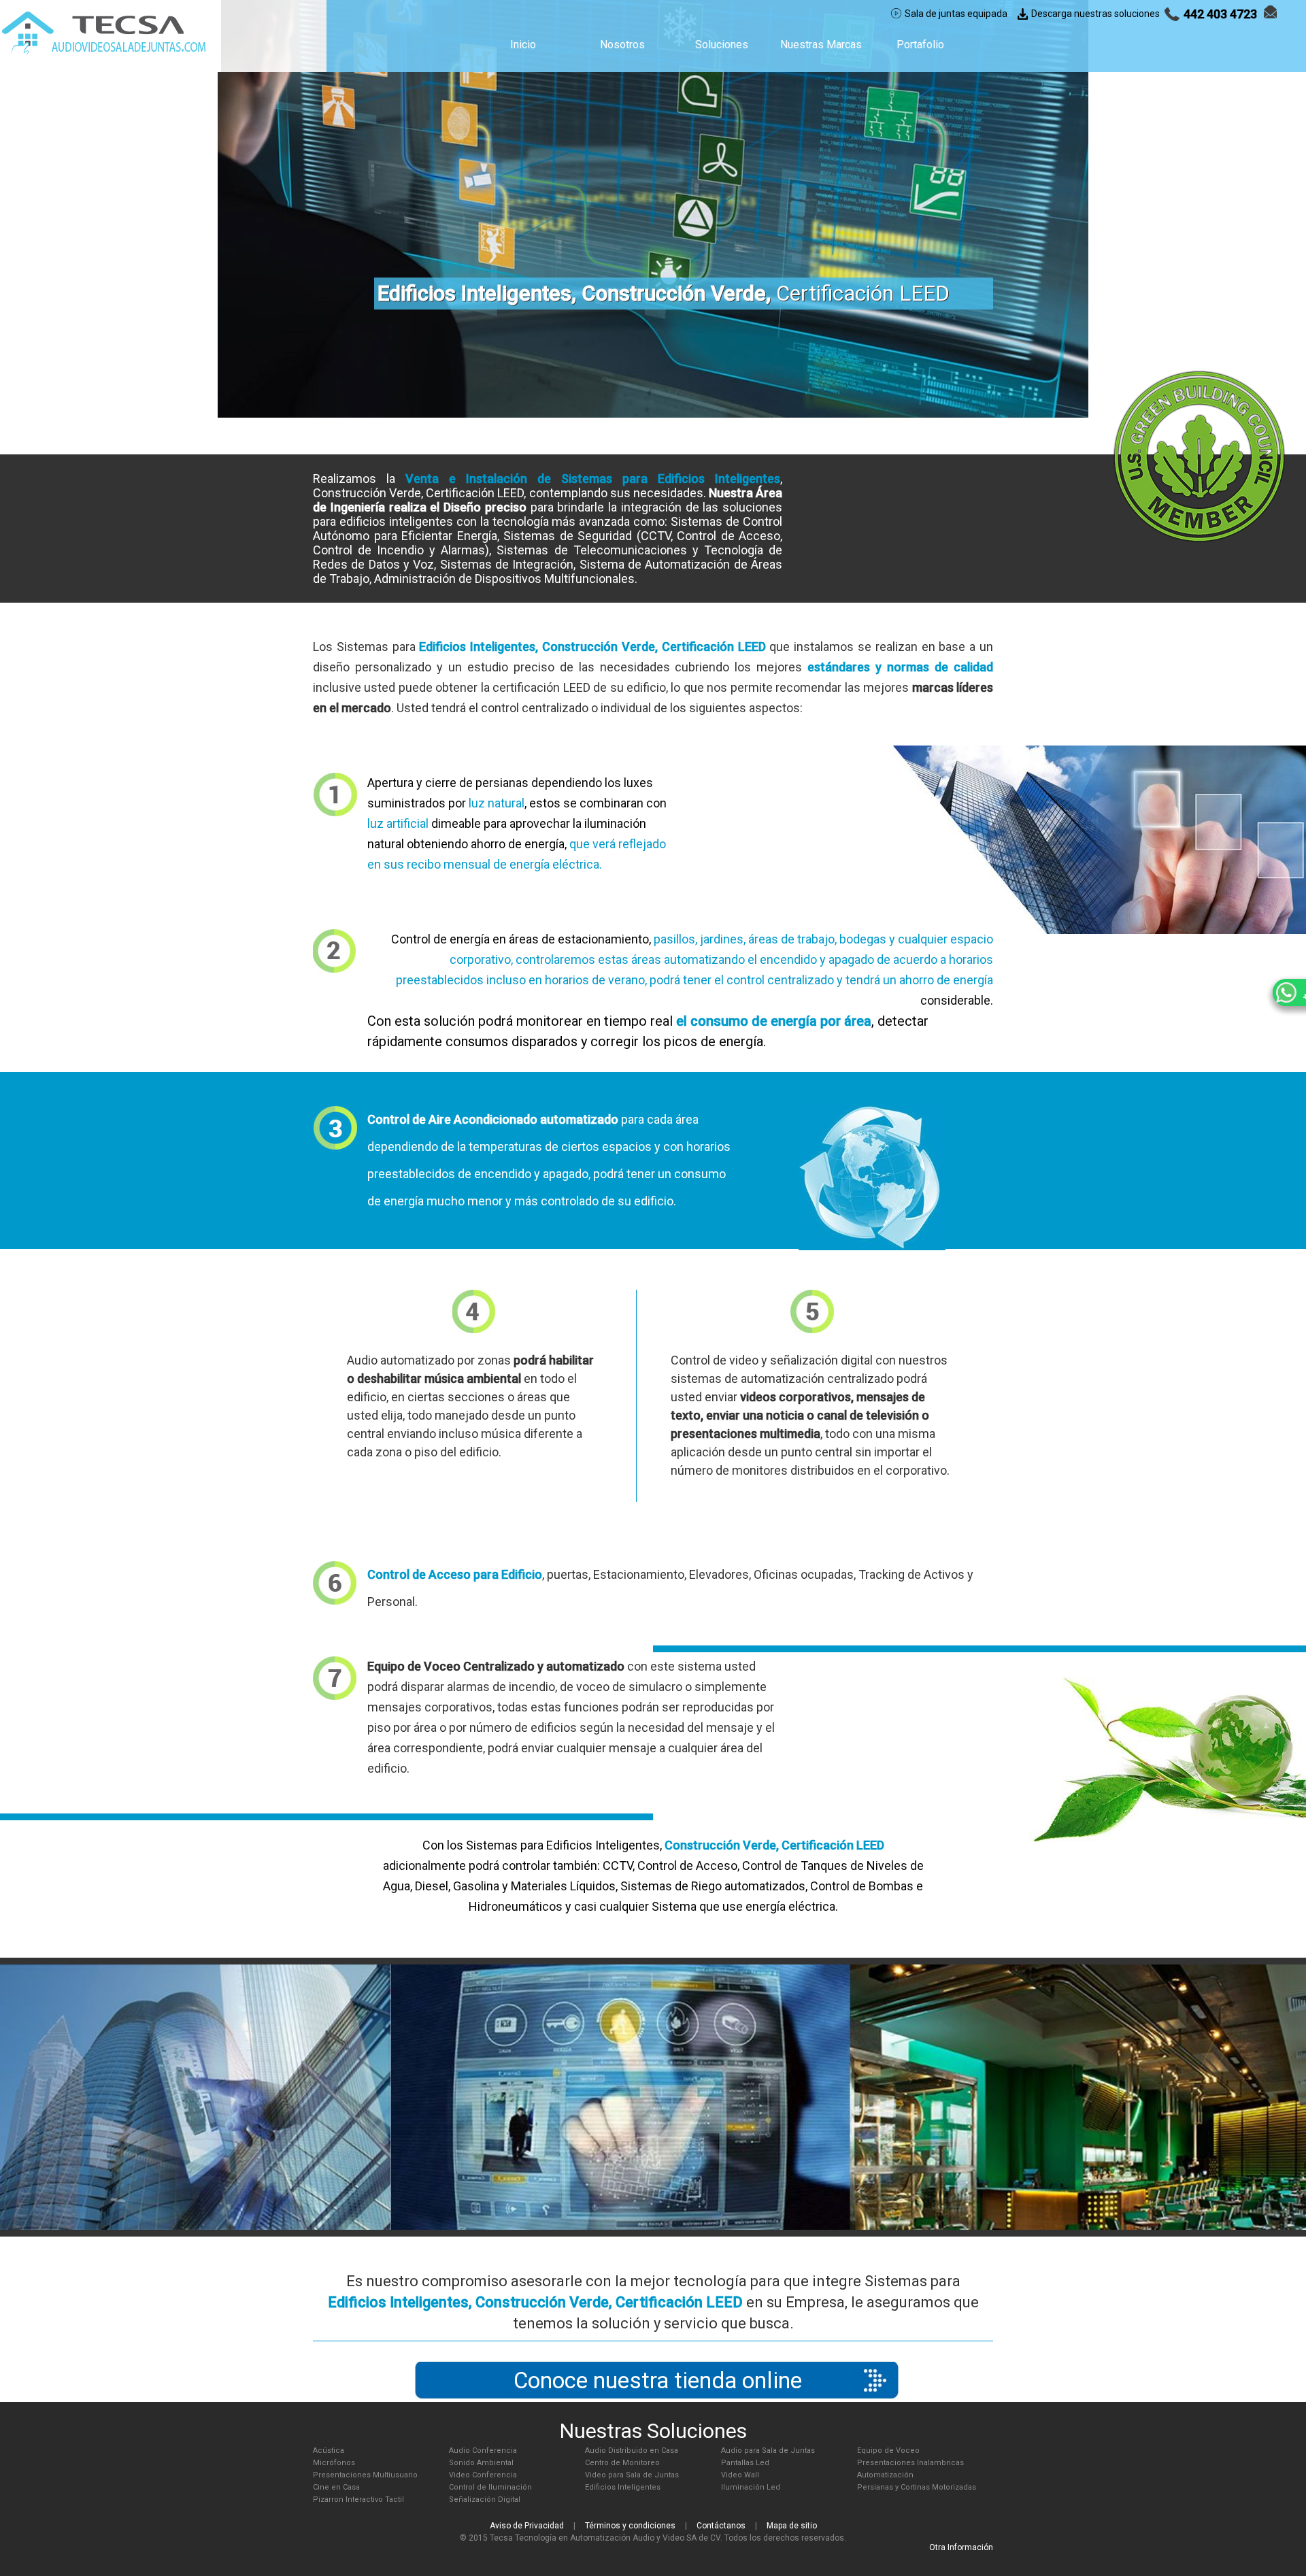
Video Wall (740, 2475)
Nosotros (622, 45)
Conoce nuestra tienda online (658, 2380)
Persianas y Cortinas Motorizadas (917, 2487)
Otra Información (961, 2547)
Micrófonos (334, 2463)
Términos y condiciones (630, 2526)
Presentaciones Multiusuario (365, 2475)
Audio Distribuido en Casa (632, 2450)
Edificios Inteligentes (623, 2487)
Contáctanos (721, 2526)
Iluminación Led (751, 2487)
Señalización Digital (485, 2499)
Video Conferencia (483, 2475)
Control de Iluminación (490, 2487)
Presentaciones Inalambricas (910, 2463)
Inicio (523, 45)
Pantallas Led (745, 2463)
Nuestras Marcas (821, 45)
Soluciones (722, 45)
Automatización (885, 2475)
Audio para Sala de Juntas (768, 2450)
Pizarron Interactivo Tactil (358, 2499)
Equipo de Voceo (888, 2450)
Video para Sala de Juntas (632, 2475)
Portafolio (920, 45)
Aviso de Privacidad (527, 2526)
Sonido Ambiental (481, 2463)
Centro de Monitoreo (622, 2463)
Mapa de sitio (792, 2526)
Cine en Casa (336, 2487)
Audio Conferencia (483, 2450)
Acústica (329, 2450)
